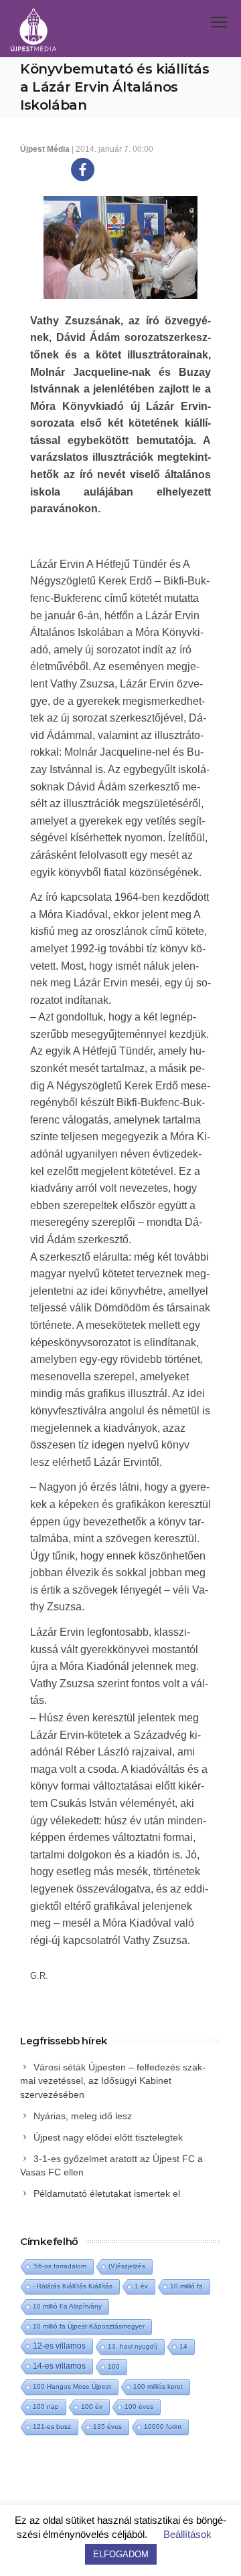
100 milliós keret (158, 2386)
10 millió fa (186, 2286)
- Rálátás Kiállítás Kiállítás (73, 2286)
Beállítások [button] (187, 2534)
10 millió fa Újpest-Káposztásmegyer (89, 2326)
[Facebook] (83, 170)
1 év (141, 2286)
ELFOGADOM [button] (121, 2554)
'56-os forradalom (60, 2266)
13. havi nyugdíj (133, 2346)
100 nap (46, 2406)
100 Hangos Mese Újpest (72, 2386)
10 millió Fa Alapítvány (67, 2306)
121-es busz (52, 2427)
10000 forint (163, 2427)
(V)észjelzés (127, 2266)
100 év (92, 2406)
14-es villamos (59, 2366)
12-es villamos (59, 2346)
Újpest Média (45, 149)
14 (183, 2346)
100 (114, 2366)
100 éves (139, 2406)
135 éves (107, 2427)
